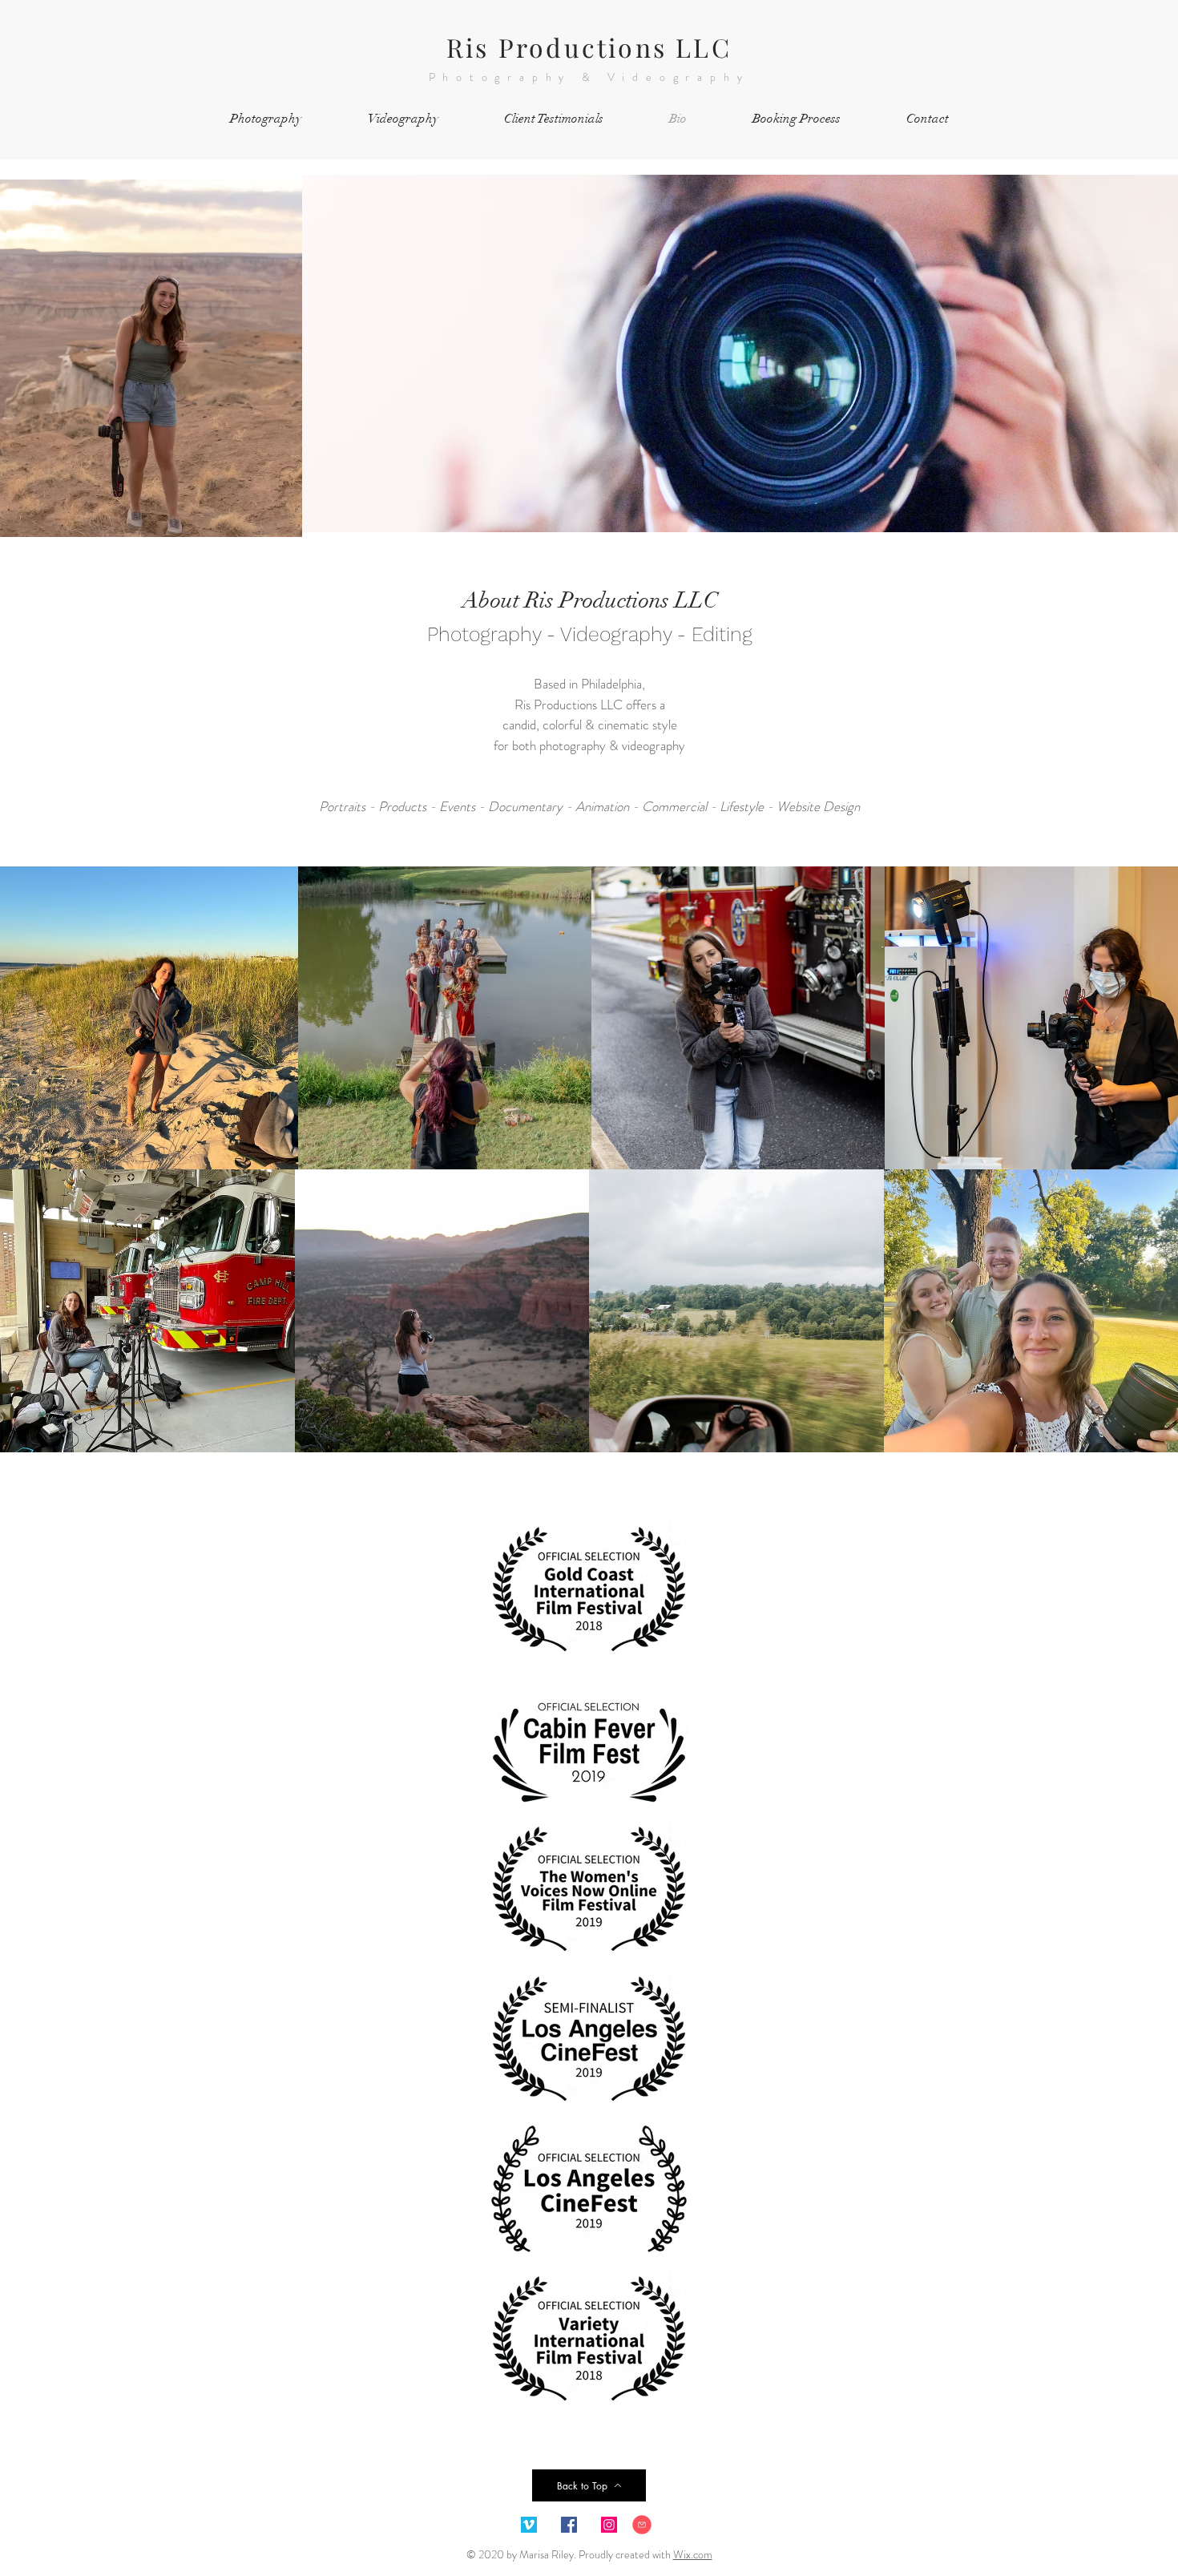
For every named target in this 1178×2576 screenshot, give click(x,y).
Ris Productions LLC (589, 47)
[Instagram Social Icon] (609, 2525)
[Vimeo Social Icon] (529, 2525)
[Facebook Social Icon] (569, 2525)
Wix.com (693, 2554)
